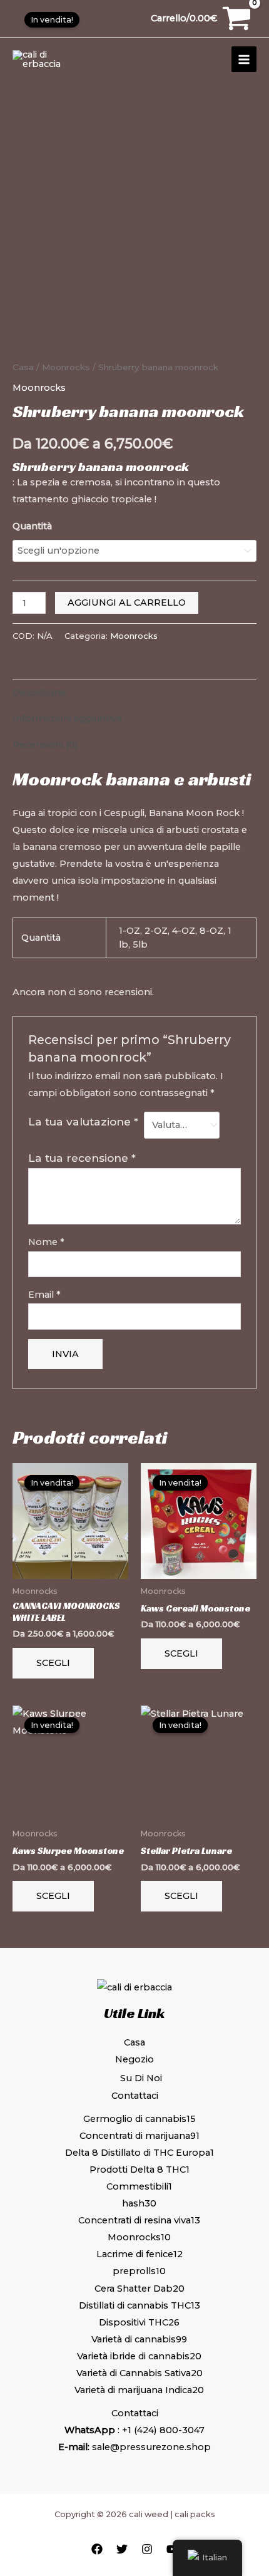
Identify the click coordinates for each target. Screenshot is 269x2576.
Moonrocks (66, 367)
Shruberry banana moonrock (101, 467)
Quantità (32, 526)
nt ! (52, 897)
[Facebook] (97, 2549)
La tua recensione (82, 1158)
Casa (23, 367)
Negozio (134, 2059)
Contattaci (135, 2096)
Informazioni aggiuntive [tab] (67, 718)
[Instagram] (147, 2549)
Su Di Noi (141, 2078)
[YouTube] (172, 2549)
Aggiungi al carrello (127, 603)
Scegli (53, 1663)
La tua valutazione (83, 1121)
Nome (46, 1242)
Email (44, 1295)
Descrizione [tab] (39, 693)
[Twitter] (122, 2549)
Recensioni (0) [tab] (45, 745)
